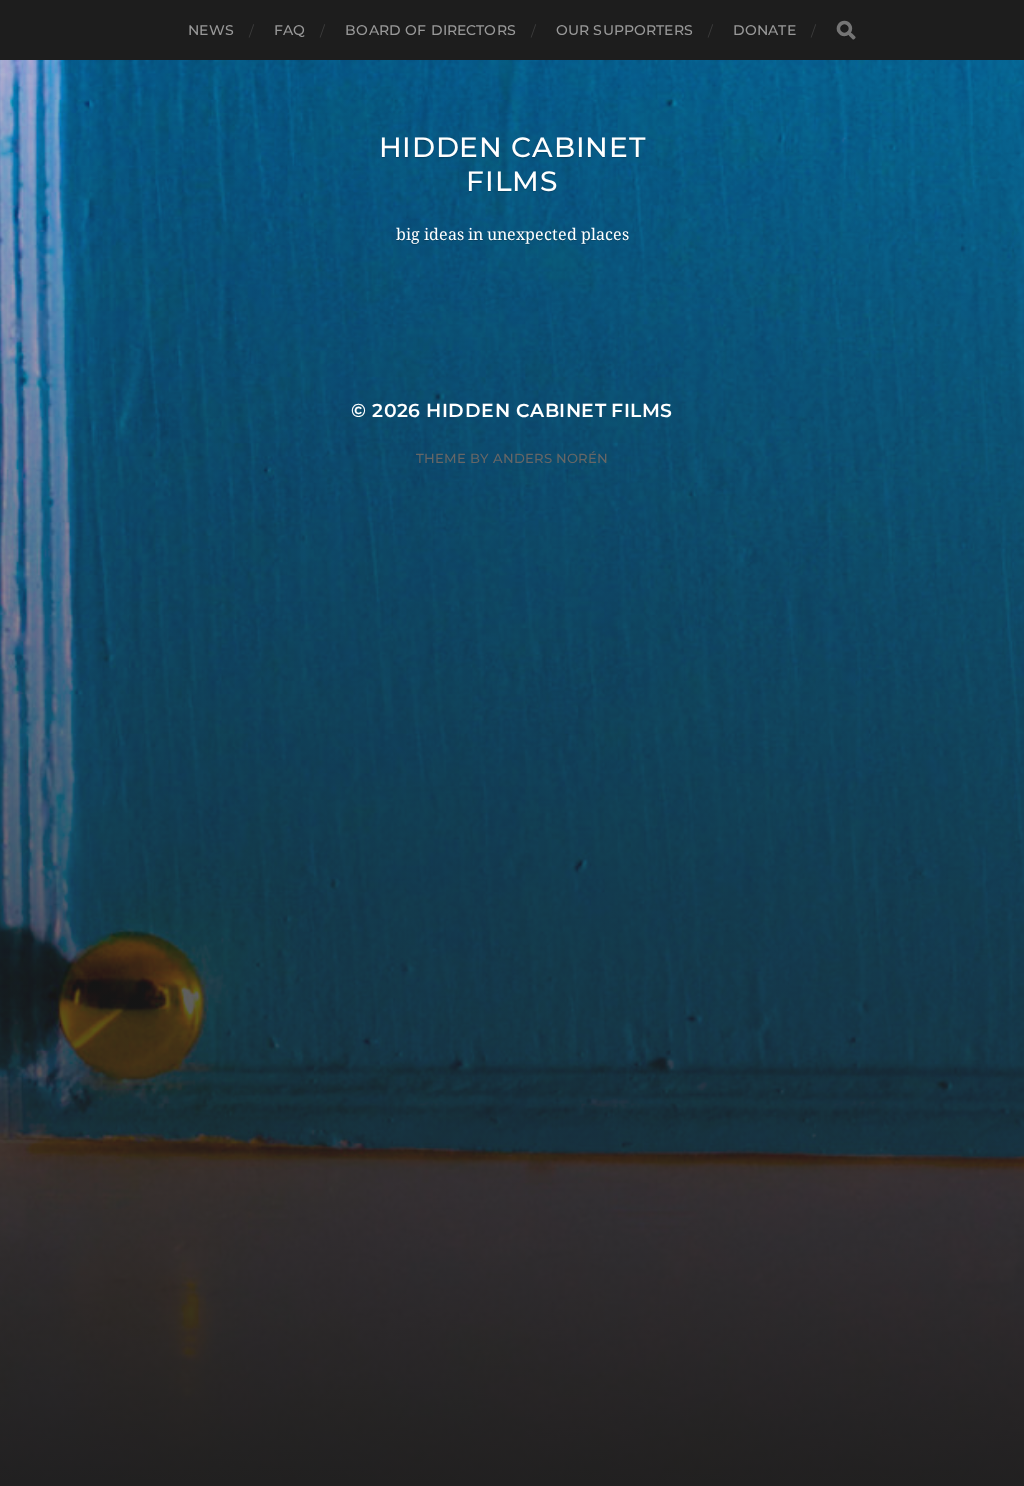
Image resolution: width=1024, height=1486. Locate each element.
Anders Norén (550, 458)
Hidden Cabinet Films (512, 164)
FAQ (289, 30)
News (211, 30)
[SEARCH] (846, 30)
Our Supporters (624, 30)
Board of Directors (430, 30)
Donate (764, 30)
